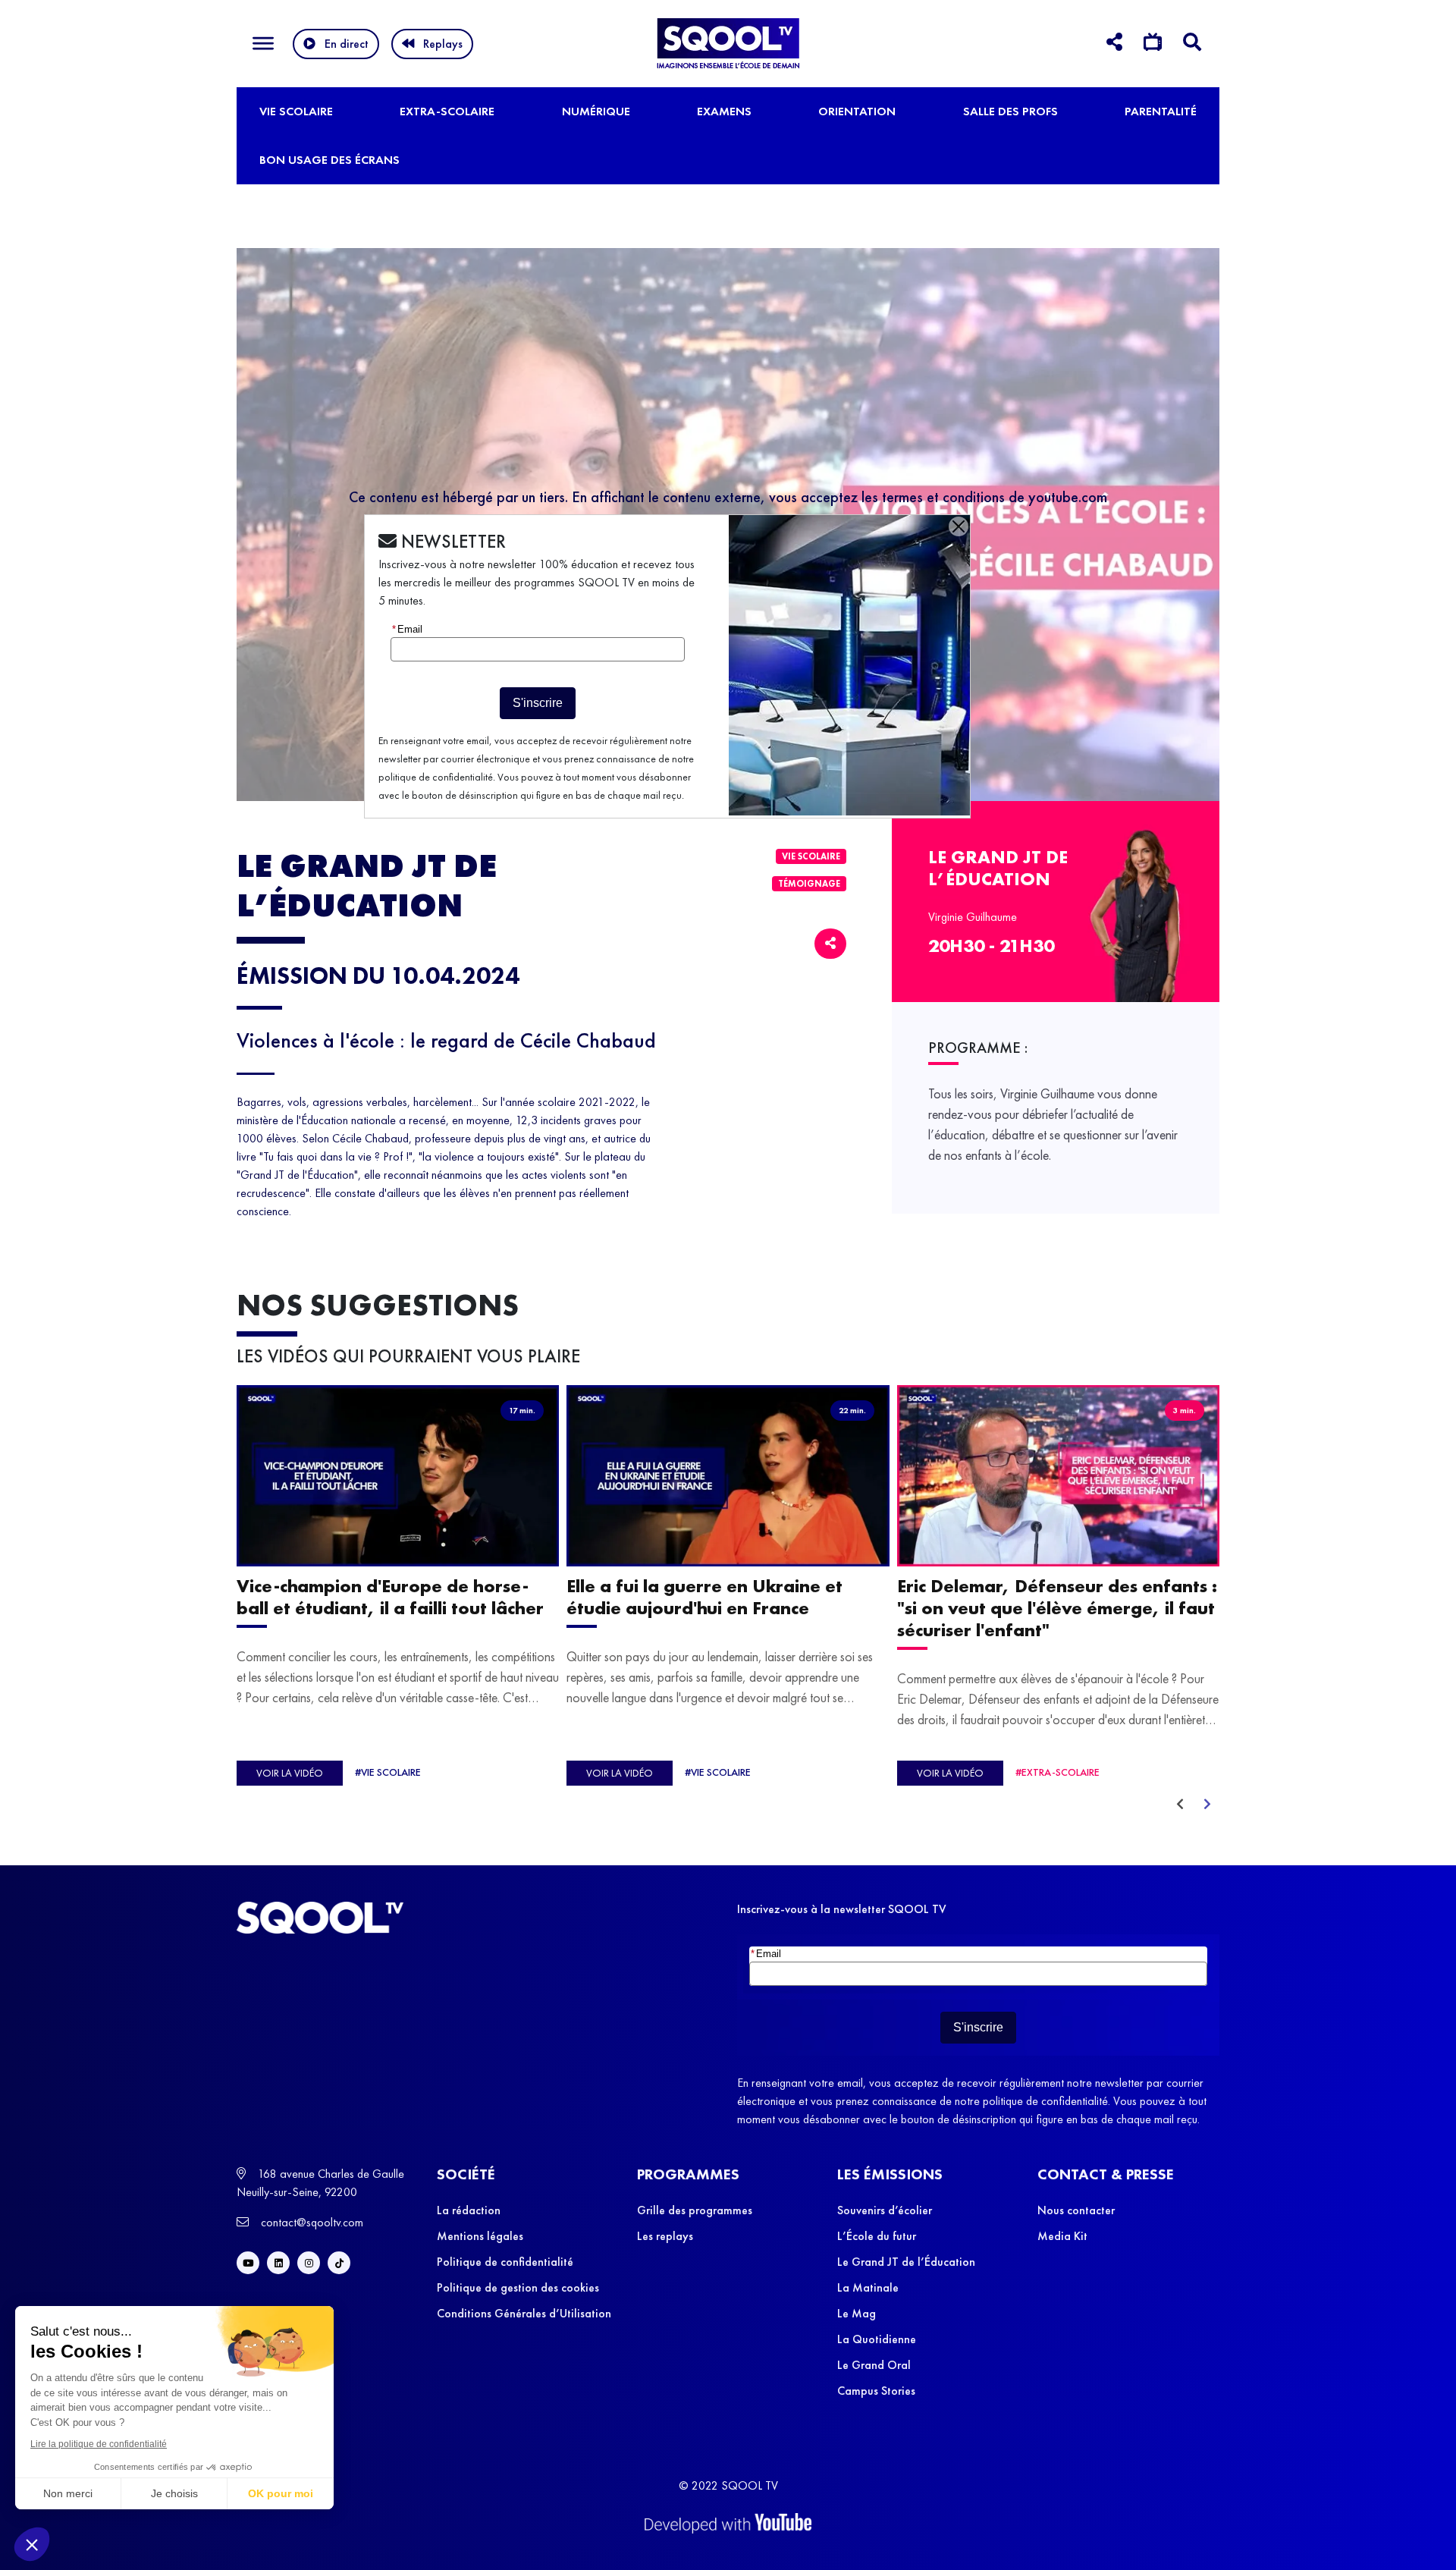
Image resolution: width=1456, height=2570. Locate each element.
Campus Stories (876, 2391)
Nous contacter (1076, 2210)
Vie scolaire (296, 111)
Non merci (68, 2493)
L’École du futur (877, 2236)
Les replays (665, 2236)
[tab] (1114, 44)
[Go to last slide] (1180, 1805)
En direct (347, 44)
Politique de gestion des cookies (518, 2287)
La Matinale (868, 2287)
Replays (443, 44)
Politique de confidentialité (505, 2262)
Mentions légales (480, 2236)
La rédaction (469, 2210)
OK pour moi (281, 2493)
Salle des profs (1010, 111)
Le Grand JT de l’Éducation (906, 2262)
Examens (724, 111)
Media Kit (1062, 2236)
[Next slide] (1207, 1805)
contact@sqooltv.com (311, 2222)
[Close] (959, 526)
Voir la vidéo (290, 1774)
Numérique (596, 111)
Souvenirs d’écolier (885, 2210)
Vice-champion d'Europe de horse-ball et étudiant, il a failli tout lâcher (390, 1598)
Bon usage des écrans (329, 160)
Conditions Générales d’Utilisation (524, 2313)
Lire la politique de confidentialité (99, 2444)
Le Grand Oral (874, 2365)
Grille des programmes (695, 2210)
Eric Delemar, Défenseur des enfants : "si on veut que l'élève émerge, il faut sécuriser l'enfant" (1057, 1609)
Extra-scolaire (447, 111)
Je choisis (174, 2493)
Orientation (857, 111)
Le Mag (857, 2313)
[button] (32, 2544)
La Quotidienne (877, 2339)
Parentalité (1161, 111)
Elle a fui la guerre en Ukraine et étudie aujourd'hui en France (704, 1598)
